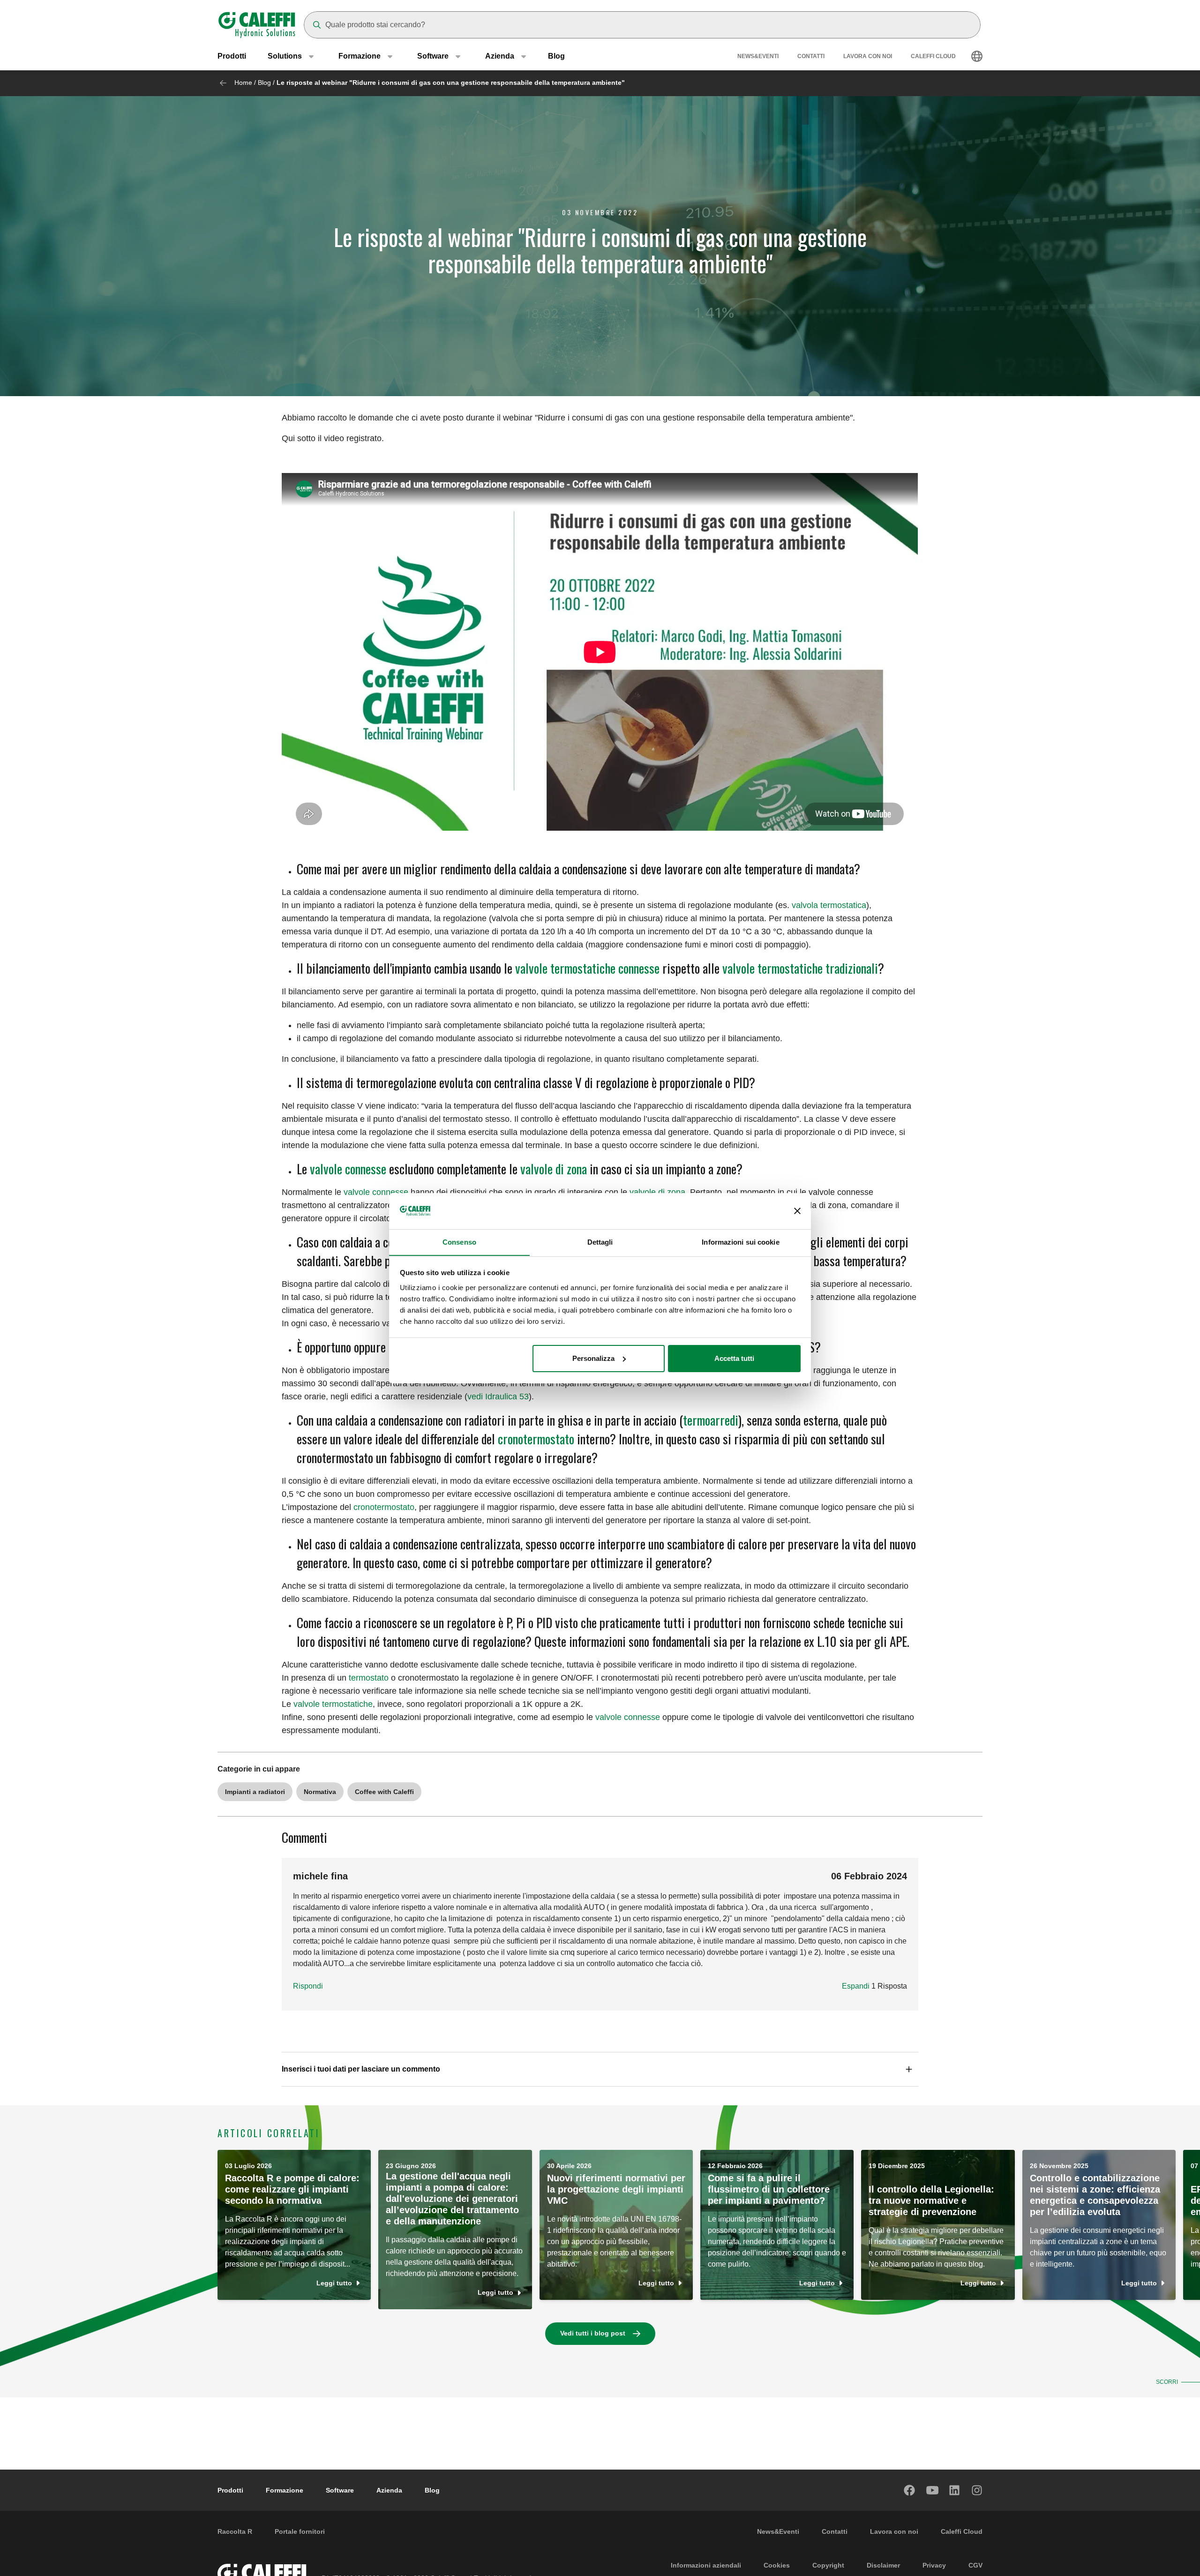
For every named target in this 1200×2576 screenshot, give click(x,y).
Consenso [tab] (459, 1242)
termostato (369, 1678)
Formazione (285, 2490)
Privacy (934, 2565)
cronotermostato (536, 1438)
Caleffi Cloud (933, 56)
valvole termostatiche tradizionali (800, 968)
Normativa (320, 1792)
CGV (975, 2565)
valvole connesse (348, 1168)
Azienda (389, 2490)
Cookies (777, 2565)
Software (340, 2490)
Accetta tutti (734, 1358)
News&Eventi (758, 56)
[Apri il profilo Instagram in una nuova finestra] (977, 2490)
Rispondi (308, 1986)
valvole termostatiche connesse (587, 968)
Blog (556, 56)
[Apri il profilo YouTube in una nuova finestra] (932, 2490)
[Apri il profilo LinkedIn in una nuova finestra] (955, 2490)
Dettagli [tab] (600, 1242)
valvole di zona (554, 1168)
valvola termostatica (829, 905)
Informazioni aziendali (706, 2565)
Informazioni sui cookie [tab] (740, 1242)
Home (243, 83)
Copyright (828, 2565)
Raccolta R (235, 2531)
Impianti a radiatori (255, 1792)
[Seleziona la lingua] (977, 56)
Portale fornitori (300, 2531)
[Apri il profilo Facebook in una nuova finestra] (910, 2490)
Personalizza (593, 1358)
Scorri (1167, 2382)
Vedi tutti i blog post (593, 2333)
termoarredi (711, 1420)
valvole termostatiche (333, 1704)
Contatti (811, 56)
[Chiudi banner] (797, 1211)
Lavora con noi (868, 56)
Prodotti (232, 56)
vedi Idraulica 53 (498, 1397)
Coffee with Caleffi (384, 1792)
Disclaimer (883, 2565)
